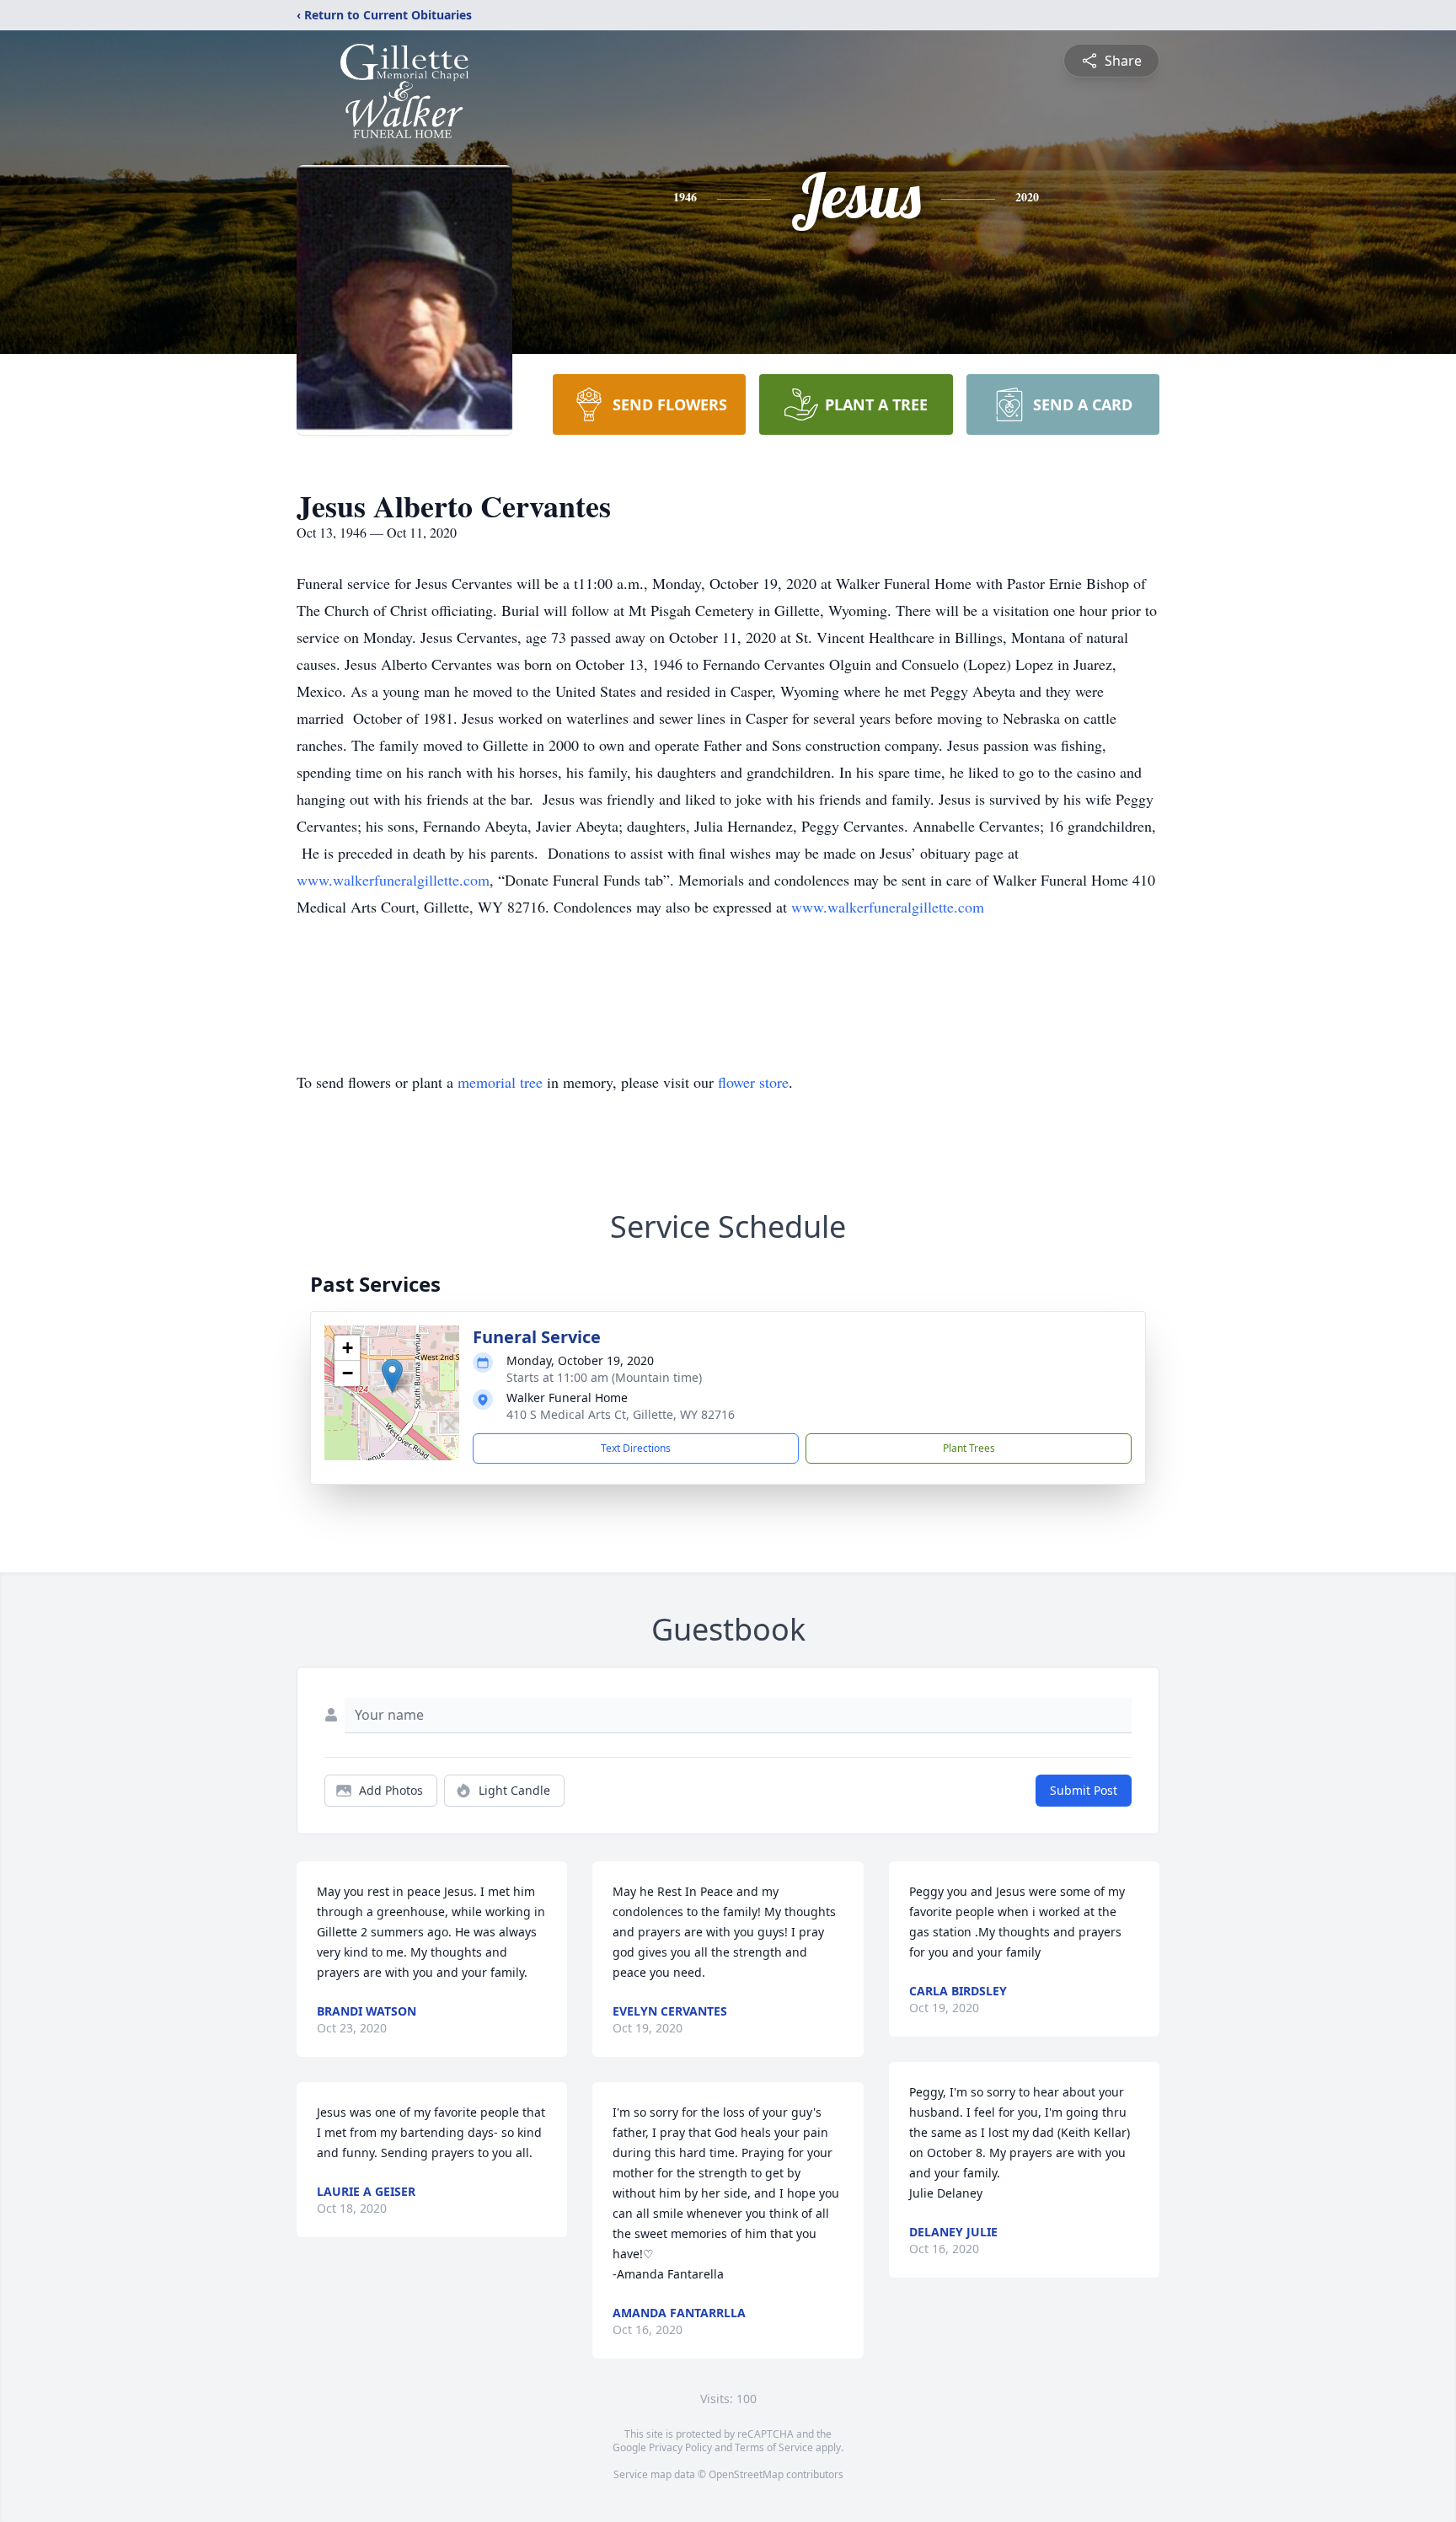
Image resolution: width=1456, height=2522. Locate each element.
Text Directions (636, 1448)
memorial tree (500, 1082)
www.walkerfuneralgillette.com (393, 880)
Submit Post (1084, 1790)
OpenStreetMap (746, 2474)
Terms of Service (774, 2447)
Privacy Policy (680, 2447)
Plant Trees (969, 1448)
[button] (392, 1376)
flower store (753, 1082)
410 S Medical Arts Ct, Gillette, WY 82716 (621, 1414)
